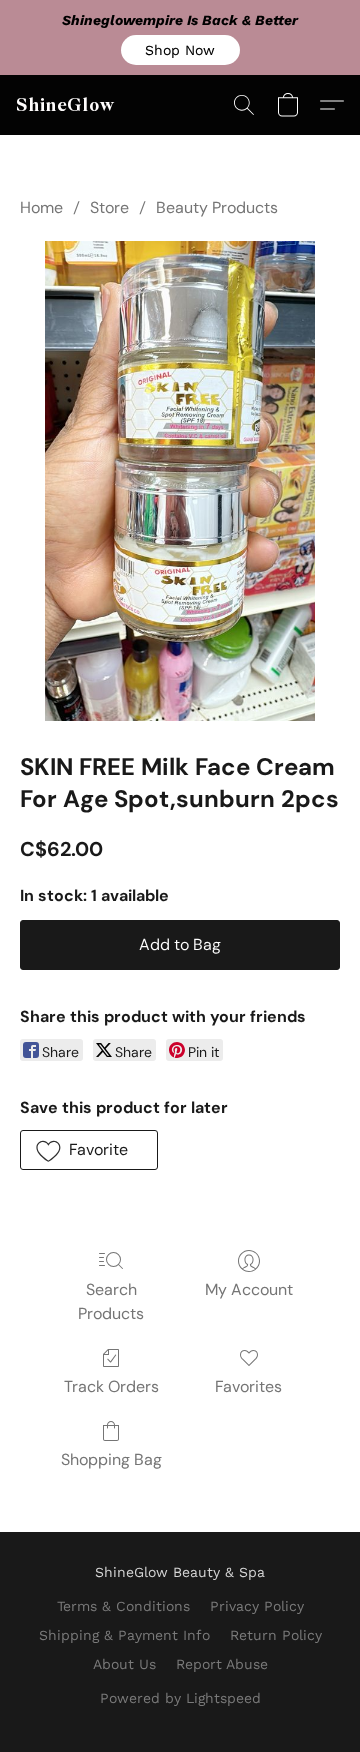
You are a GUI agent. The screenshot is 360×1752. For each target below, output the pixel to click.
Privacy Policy (257, 1606)
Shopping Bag (111, 1459)
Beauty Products (217, 207)
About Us (124, 1664)
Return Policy (276, 1635)
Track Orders (111, 1386)
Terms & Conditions (123, 1606)
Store (109, 207)
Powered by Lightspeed (180, 1698)
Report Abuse (222, 1664)
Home (41, 207)
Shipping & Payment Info (124, 1635)
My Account (249, 1289)
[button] (180, 50)
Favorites (248, 1386)
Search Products (111, 1301)
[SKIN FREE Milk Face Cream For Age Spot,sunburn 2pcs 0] (180, 481)
